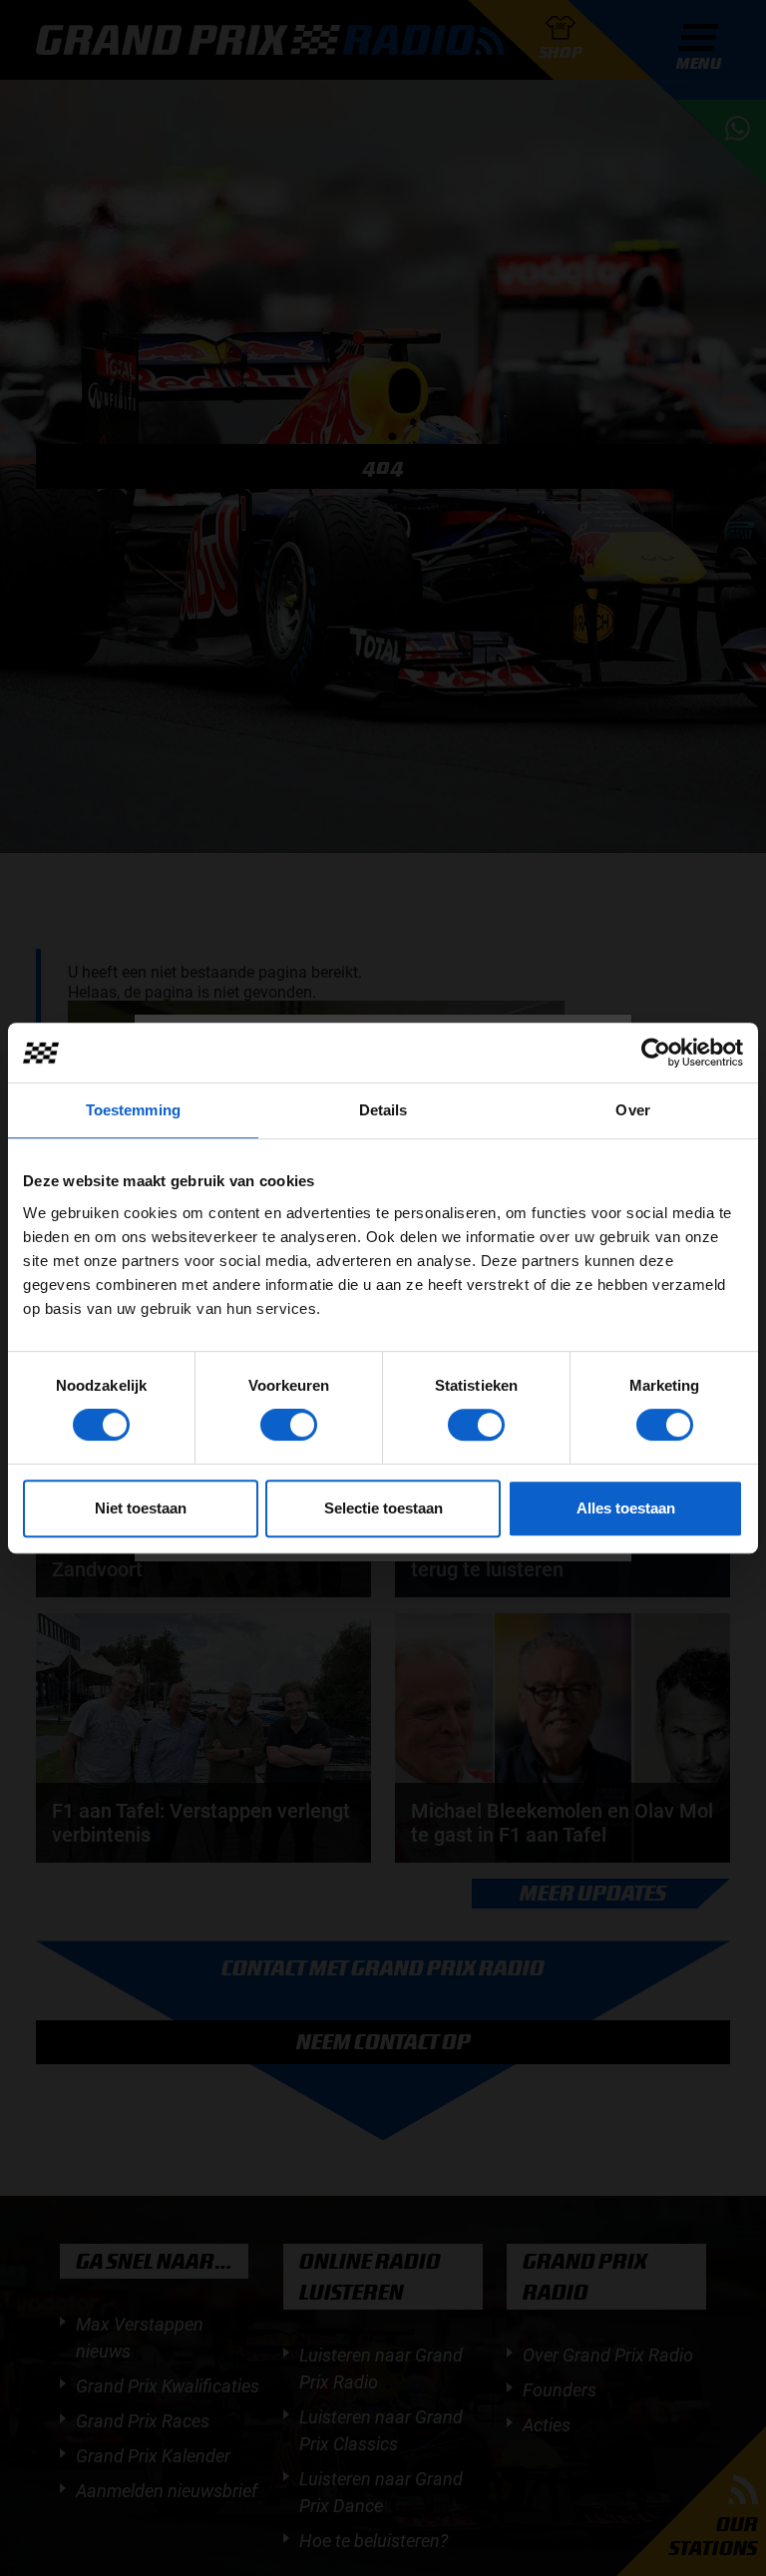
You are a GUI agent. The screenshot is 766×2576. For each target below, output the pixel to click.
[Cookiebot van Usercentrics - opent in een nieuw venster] (656, 1053)
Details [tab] (383, 1110)
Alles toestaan (626, 1508)
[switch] (289, 1425)
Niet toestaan (141, 1508)
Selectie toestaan (383, 1508)
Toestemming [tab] (133, 1110)
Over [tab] (632, 1110)
